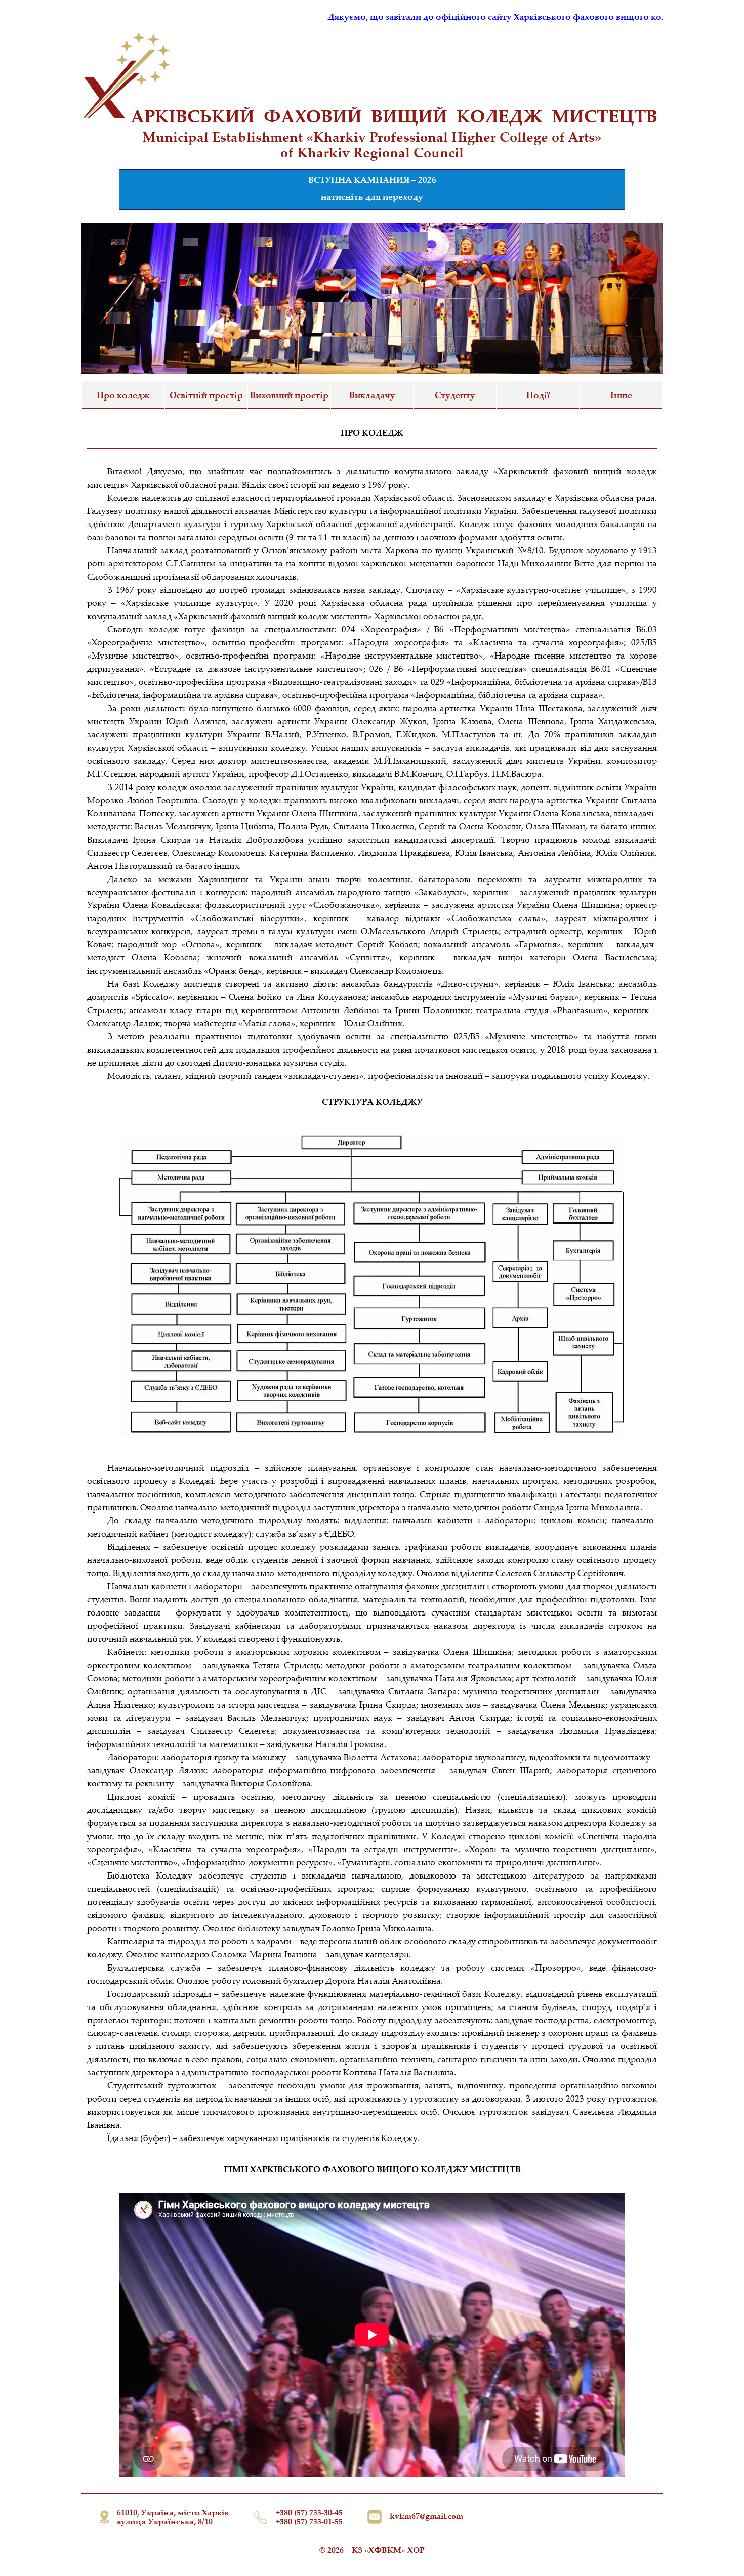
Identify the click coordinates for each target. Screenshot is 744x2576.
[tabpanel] (372, 145)
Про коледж (123, 395)
